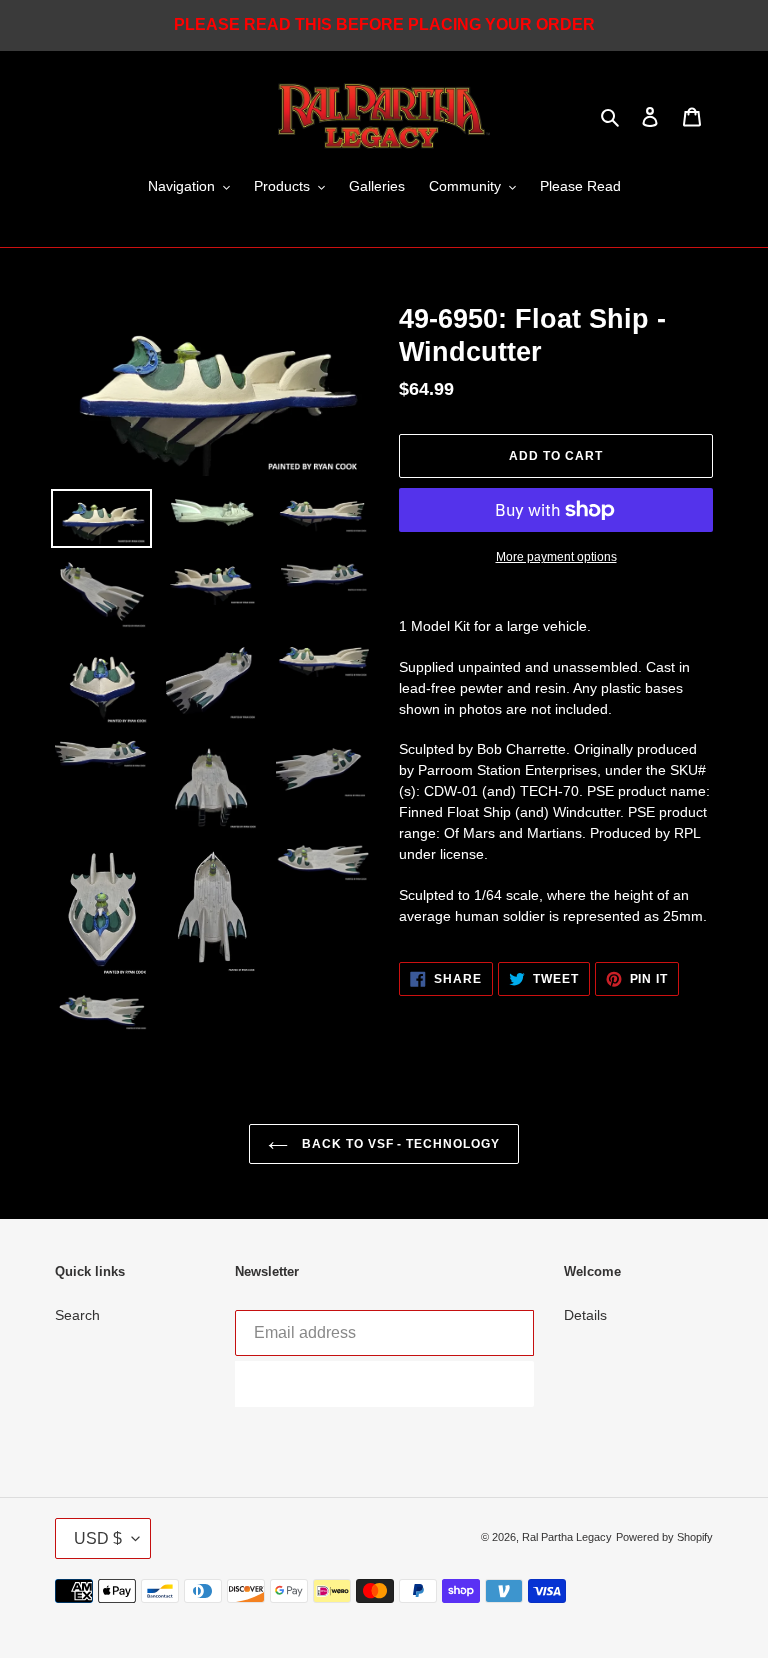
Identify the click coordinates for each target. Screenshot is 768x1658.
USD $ (98, 1538)
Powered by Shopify (664, 1537)
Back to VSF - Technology (399, 1144)
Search (77, 1315)
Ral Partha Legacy (567, 1537)
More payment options (556, 557)
